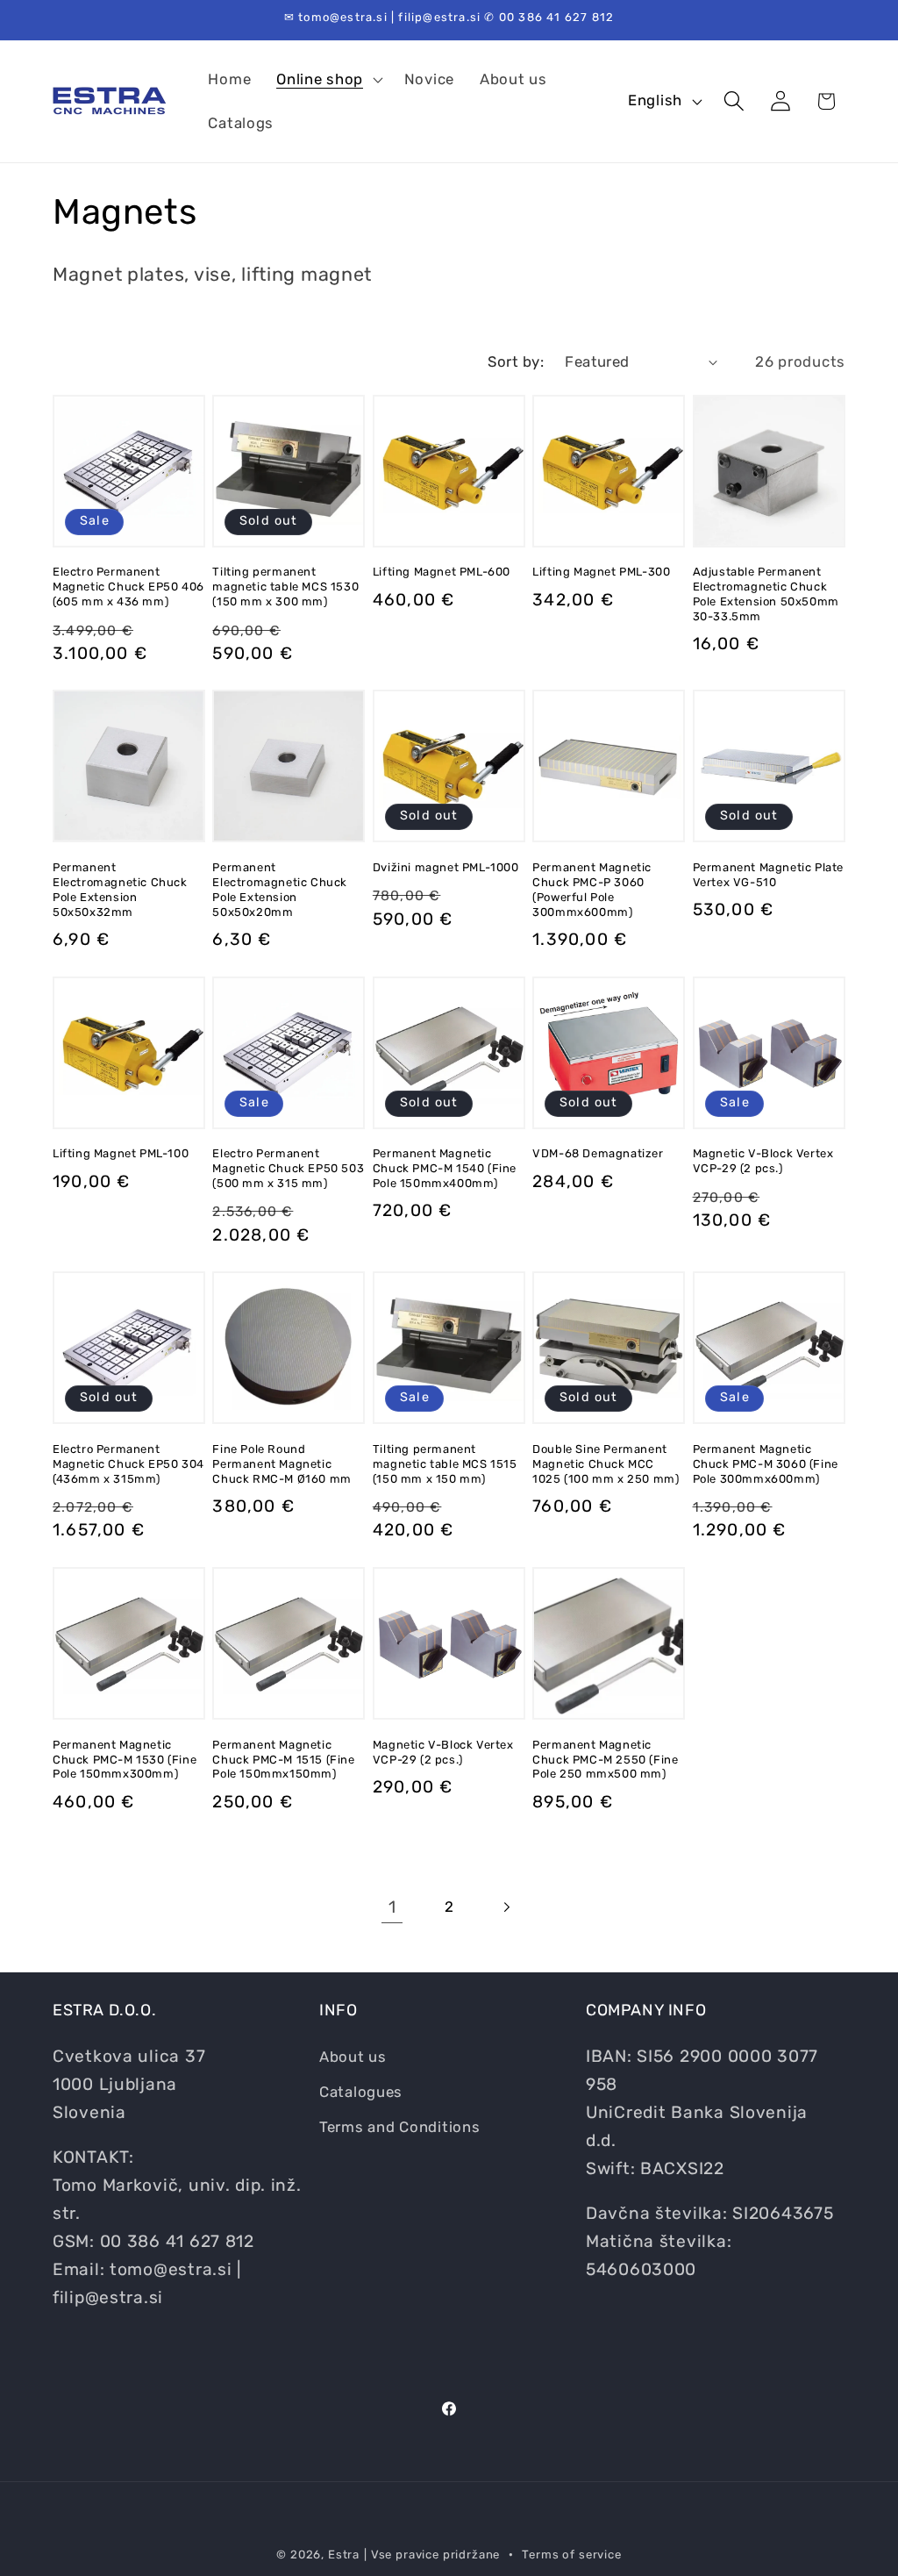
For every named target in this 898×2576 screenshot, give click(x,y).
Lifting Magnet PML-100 (121, 1153)
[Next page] (506, 1907)
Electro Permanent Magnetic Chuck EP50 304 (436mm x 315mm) (128, 1464)
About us (353, 2057)
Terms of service (571, 2555)
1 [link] (392, 1907)
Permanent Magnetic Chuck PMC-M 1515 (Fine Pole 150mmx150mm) (283, 1760)
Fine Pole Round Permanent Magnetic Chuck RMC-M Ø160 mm (282, 1464)
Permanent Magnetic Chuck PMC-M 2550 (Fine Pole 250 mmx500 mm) (605, 1760)
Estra (344, 2555)
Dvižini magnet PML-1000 (446, 867)
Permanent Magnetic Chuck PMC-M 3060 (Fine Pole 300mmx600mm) (766, 1464)
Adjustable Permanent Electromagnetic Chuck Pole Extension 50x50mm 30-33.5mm (766, 594)
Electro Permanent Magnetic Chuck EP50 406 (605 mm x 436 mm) (128, 587)
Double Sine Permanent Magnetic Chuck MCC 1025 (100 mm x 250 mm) (606, 1464)
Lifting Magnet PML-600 (442, 572)
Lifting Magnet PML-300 (601, 572)
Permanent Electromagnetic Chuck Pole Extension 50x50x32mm (120, 890)
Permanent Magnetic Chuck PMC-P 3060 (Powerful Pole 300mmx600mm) (592, 890)
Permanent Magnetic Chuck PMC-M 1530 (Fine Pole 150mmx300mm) (125, 1760)
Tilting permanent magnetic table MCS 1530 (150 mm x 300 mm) (285, 587)
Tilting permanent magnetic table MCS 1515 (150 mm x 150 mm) (445, 1464)
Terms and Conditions (399, 2127)
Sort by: (516, 361)
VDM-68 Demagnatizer (598, 1153)
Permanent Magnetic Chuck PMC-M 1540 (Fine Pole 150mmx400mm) (445, 1168)
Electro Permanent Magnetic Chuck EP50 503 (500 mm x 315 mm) (288, 1168)
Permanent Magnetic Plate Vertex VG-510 (768, 875)
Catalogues (361, 2092)
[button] (328, 80)
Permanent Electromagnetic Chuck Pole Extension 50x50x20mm (280, 890)
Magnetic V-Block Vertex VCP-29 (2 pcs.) (763, 1161)
